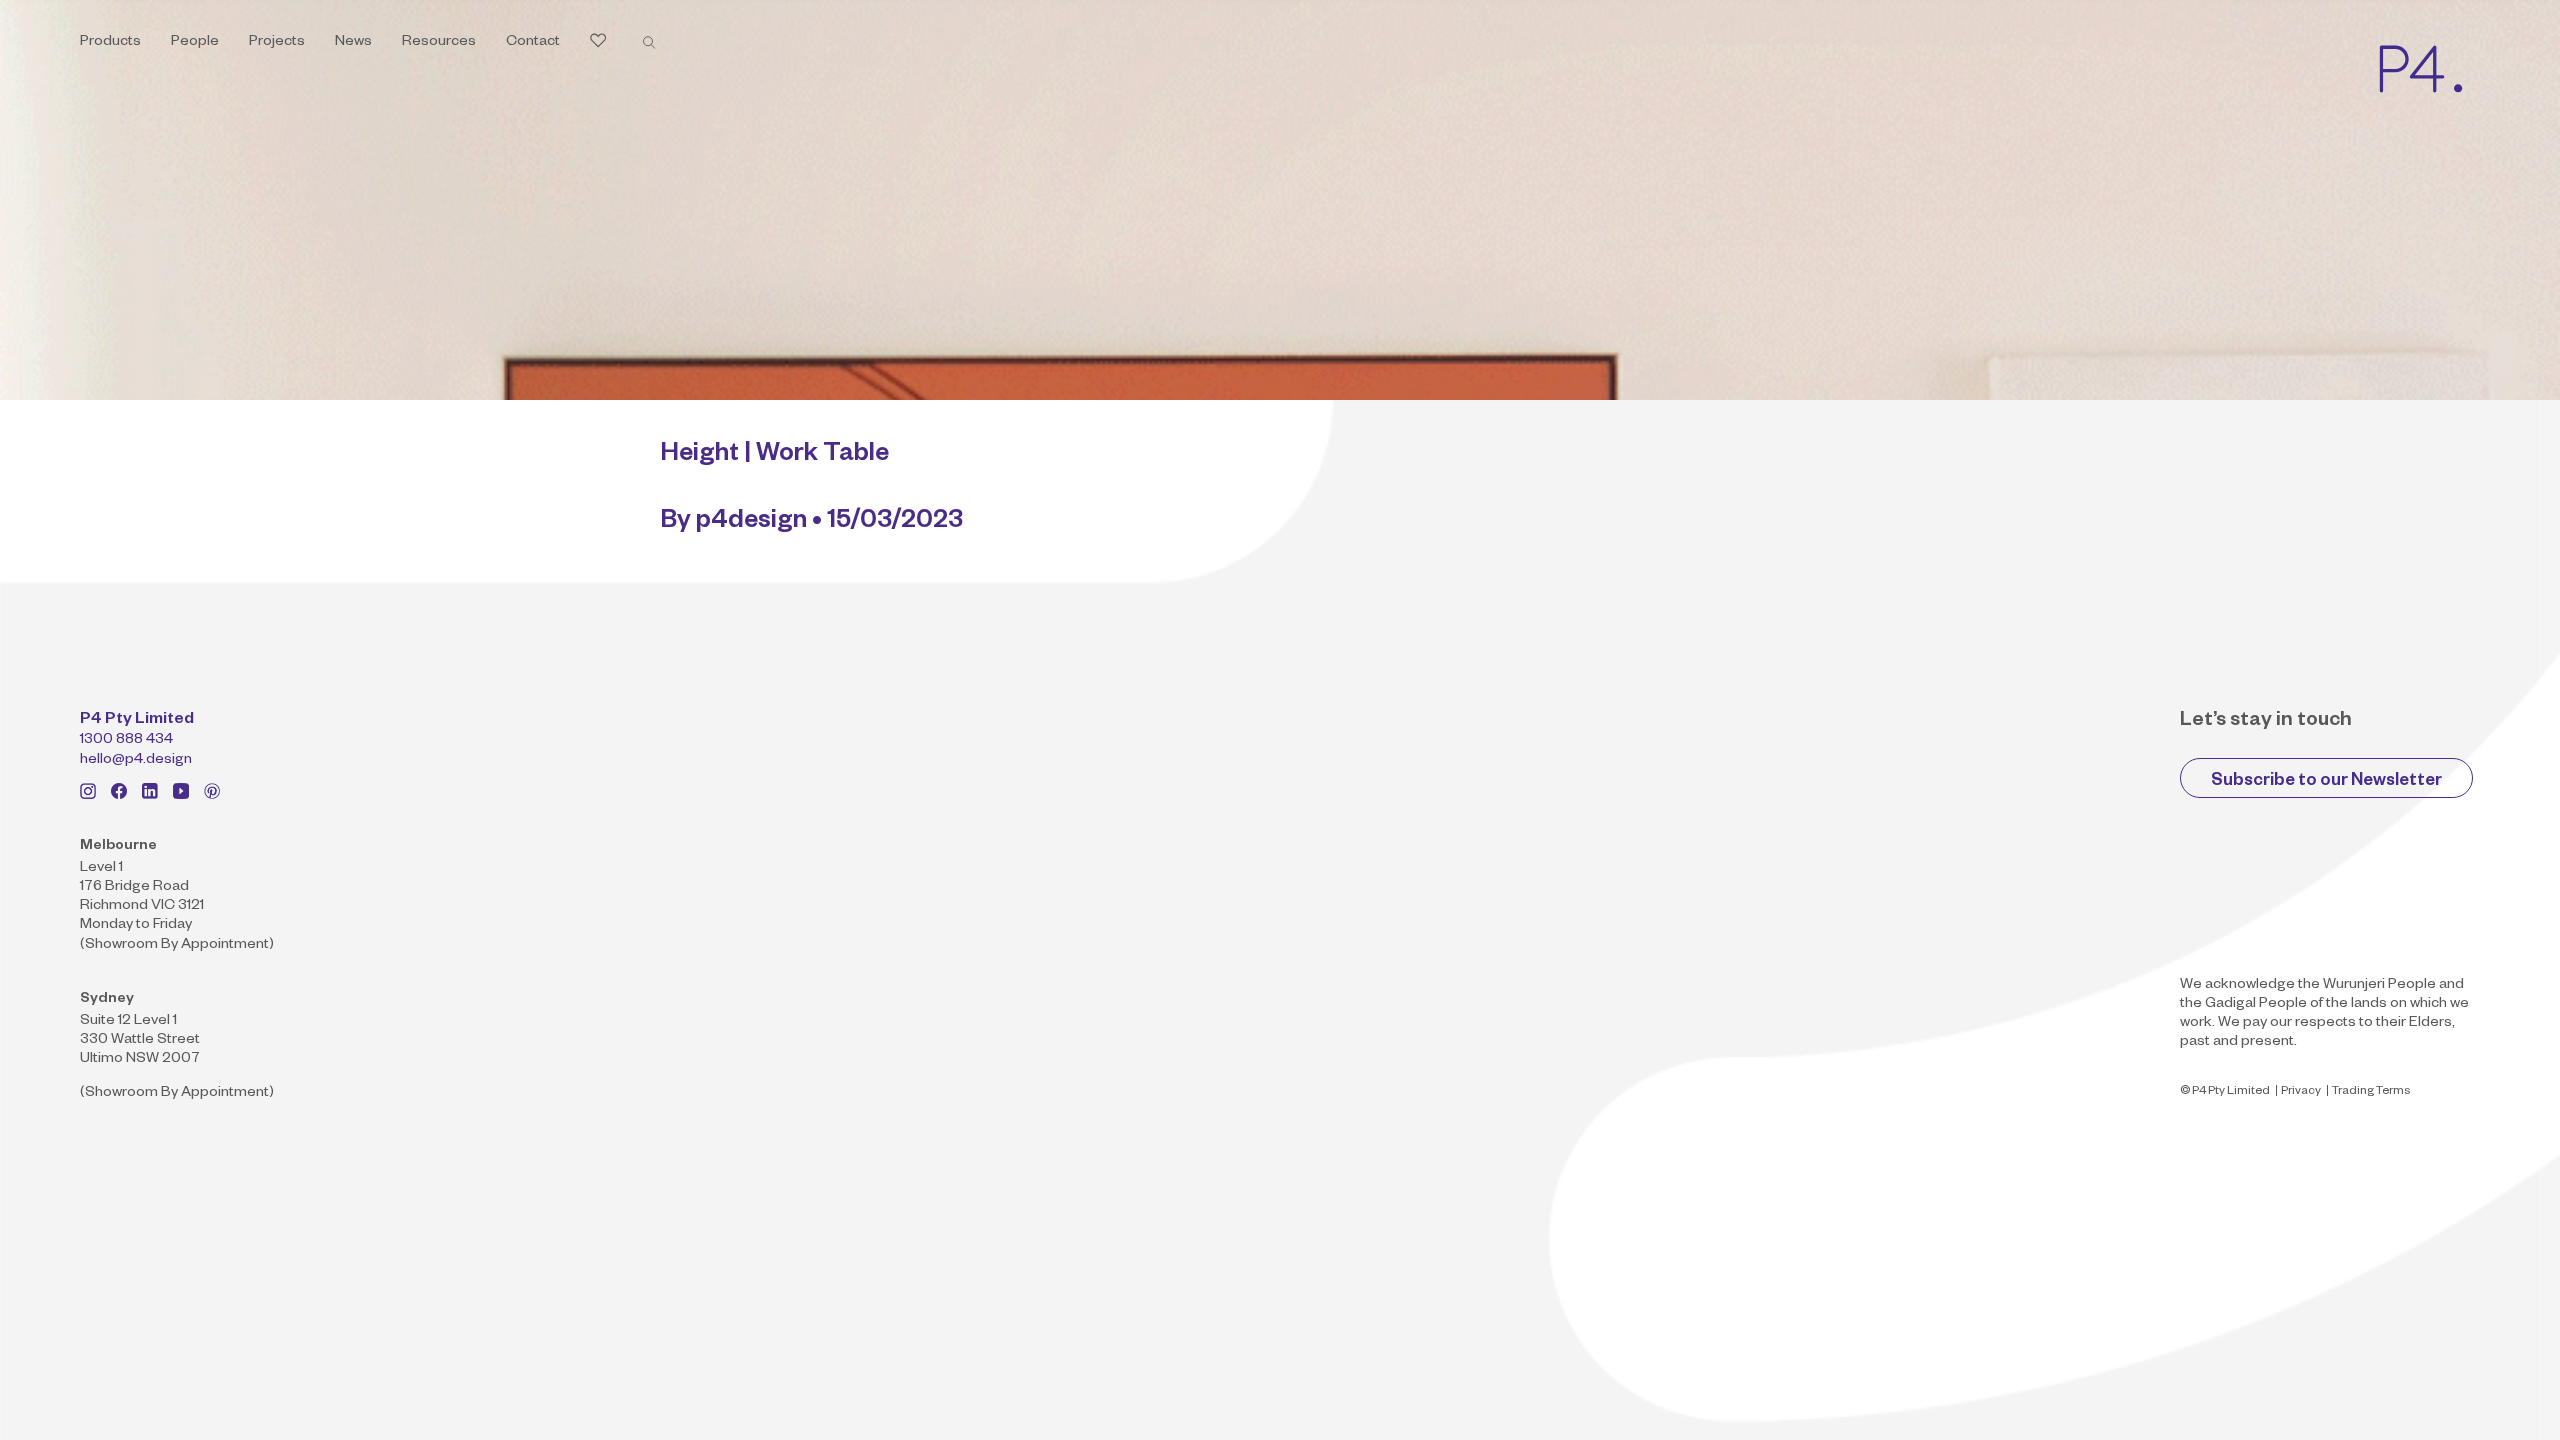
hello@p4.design (136, 761)
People (195, 43)
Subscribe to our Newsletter (2326, 782)
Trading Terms (2371, 1092)
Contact (533, 43)
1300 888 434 (126, 741)
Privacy (2301, 1092)
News (353, 43)
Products (110, 43)
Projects (277, 43)
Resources (439, 43)
